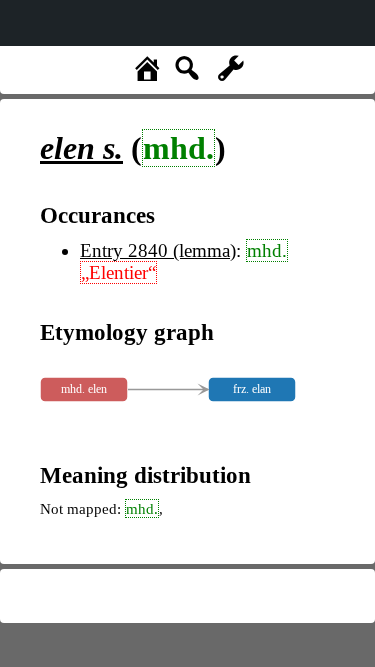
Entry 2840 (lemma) (158, 250)
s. (81, 148)
